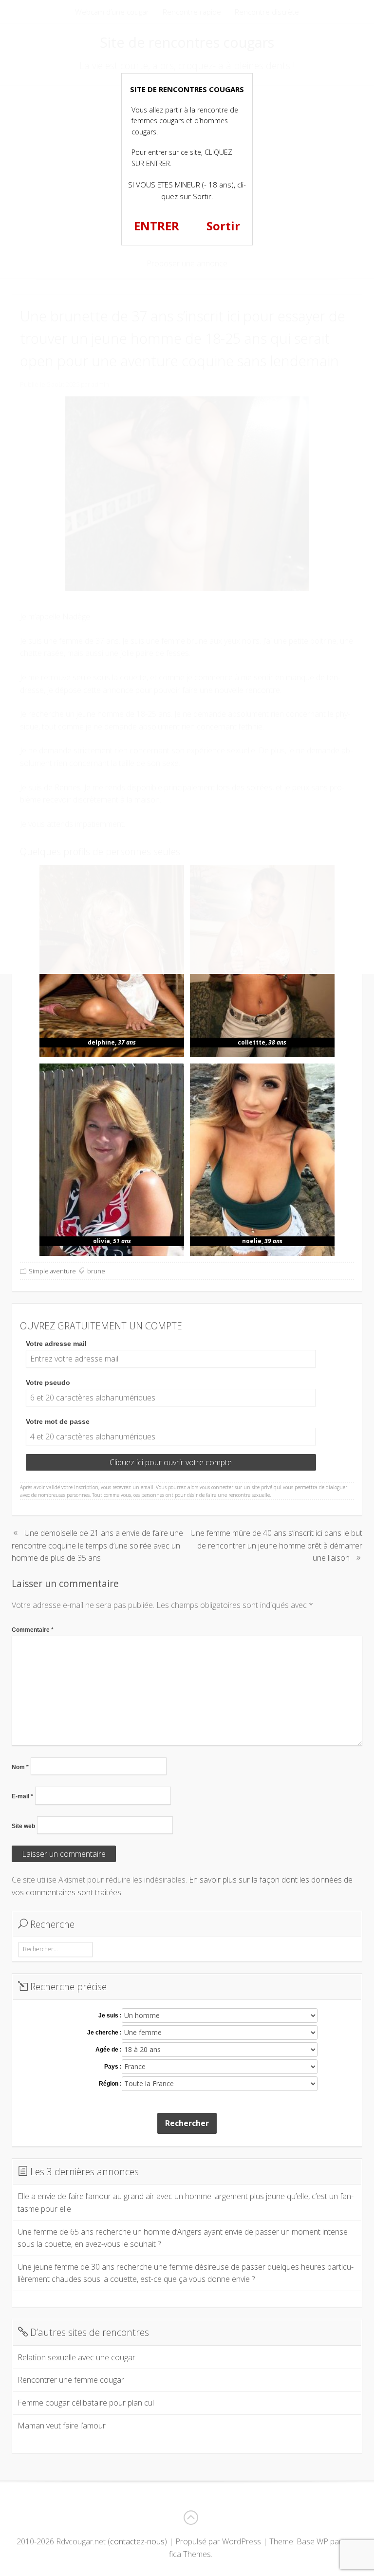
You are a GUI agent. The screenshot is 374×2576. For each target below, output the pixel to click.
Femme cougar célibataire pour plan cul (86, 2403)
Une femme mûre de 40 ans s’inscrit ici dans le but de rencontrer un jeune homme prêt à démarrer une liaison (276, 1545)
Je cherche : (104, 2033)
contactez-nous (137, 2541)
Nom (20, 1767)
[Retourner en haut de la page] (190, 2518)
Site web (23, 1826)
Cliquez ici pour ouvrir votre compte (171, 1462)
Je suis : (110, 2016)
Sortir (223, 226)
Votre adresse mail (56, 1344)
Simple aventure (52, 1271)
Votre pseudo (48, 1382)
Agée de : (109, 2050)
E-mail (22, 1796)
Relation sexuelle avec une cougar (76, 2357)
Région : (110, 2084)
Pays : (113, 2067)
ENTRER (157, 226)
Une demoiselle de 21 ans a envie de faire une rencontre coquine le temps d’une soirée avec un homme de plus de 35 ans (97, 1545)
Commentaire (33, 1630)
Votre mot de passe (58, 1421)
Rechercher (187, 2123)
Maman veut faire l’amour (62, 2426)
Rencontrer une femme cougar (71, 2380)
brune (96, 1271)
